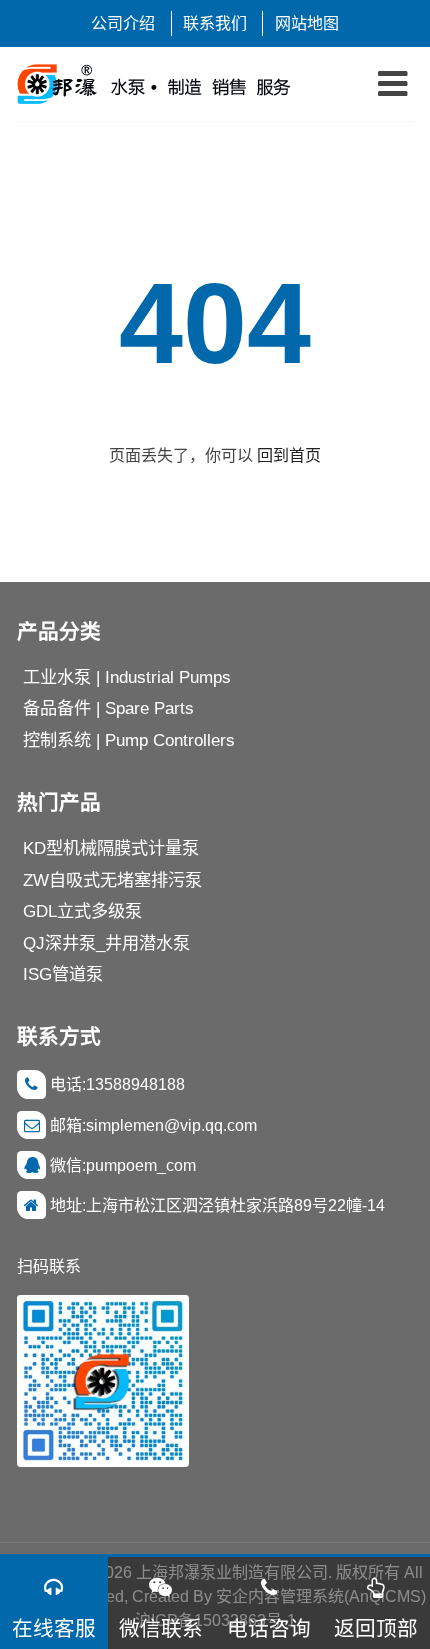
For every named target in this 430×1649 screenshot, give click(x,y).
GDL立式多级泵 (82, 911)
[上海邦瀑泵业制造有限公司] (161, 84)
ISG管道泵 (63, 974)
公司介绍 (123, 23)
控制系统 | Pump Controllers (129, 740)
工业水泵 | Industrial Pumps (127, 677)
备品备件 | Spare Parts (108, 708)
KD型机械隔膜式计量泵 (111, 848)
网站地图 (307, 23)
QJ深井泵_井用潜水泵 (106, 943)
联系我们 (215, 23)
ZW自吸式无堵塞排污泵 (112, 880)
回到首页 (289, 455)
